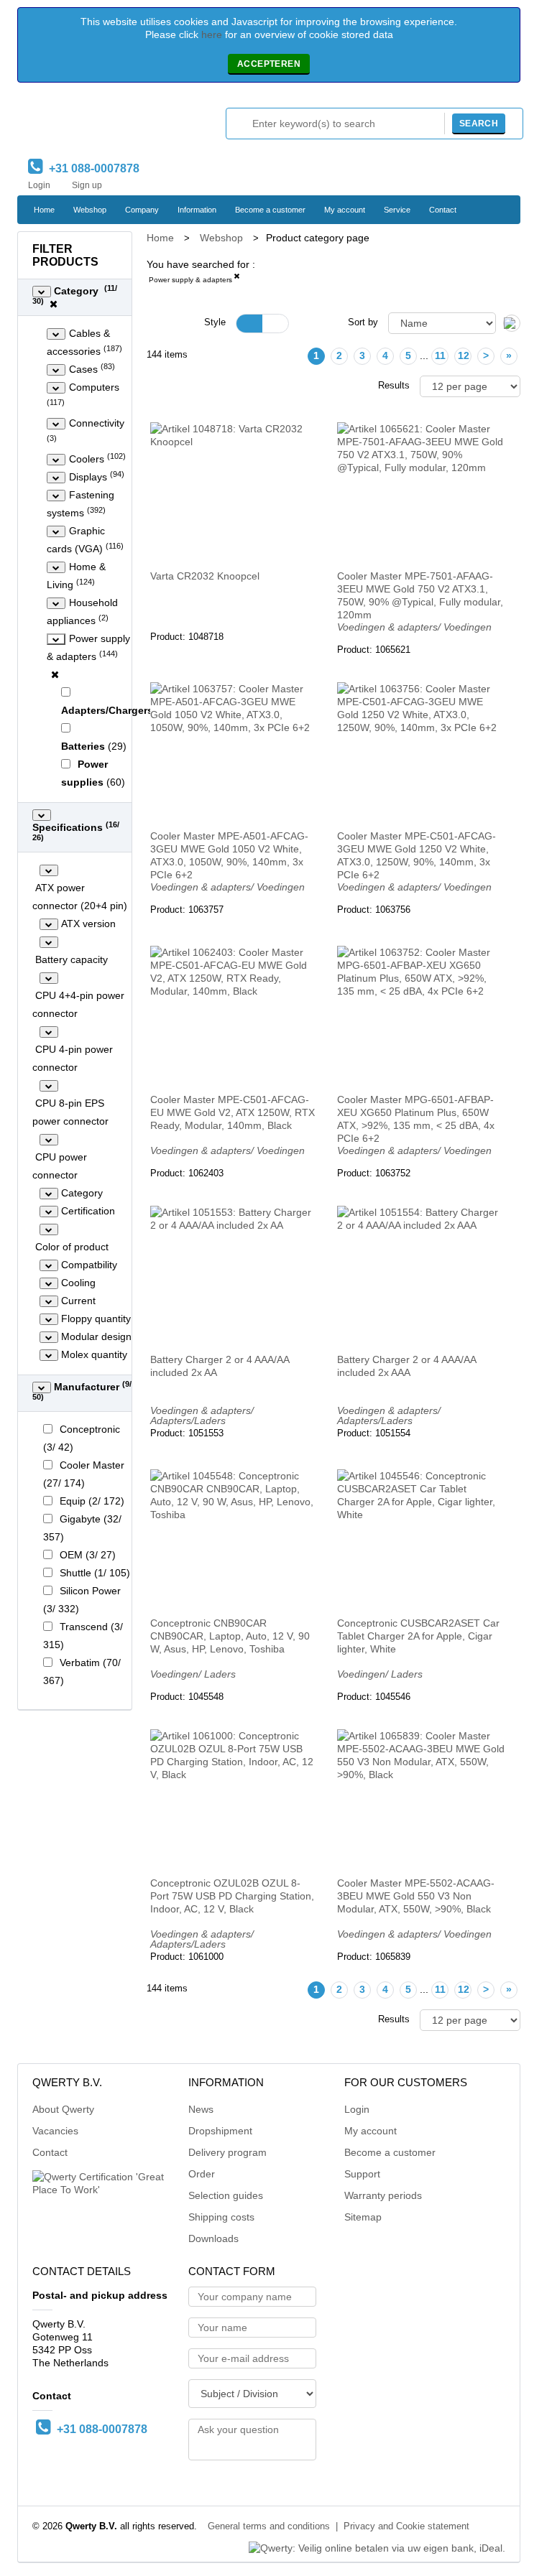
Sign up (87, 185)
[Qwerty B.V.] (89, 124)
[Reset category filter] (55, 674)
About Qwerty (63, 2109)
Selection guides (226, 2195)
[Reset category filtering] (54, 304)
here (212, 34)
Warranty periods (383, 2195)
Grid (249, 324)
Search (479, 124)
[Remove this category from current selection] (236, 279)
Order (202, 2174)
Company (142, 210)
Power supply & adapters (190, 280)
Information (197, 210)
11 (440, 355)
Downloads (213, 2238)
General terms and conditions (269, 2526)
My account (345, 210)
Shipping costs (221, 2217)
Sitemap (363, 2217)
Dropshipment (220, 2131)
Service (397, 210)
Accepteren (269, 64)
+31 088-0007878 (91, 168)
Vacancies (55, 2131)
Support (362, 2174)
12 (464, 355)
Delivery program (227, 2152)
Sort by (363, 322)
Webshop (90, 210)
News (201, 2109)
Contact (443, 210)
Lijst (275, 324)
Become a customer (270, 210)
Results (394, 386)
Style (215, 322)
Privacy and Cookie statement (406, 2526)
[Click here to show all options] (42, 292)
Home (44, 210)
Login (39, 185)
